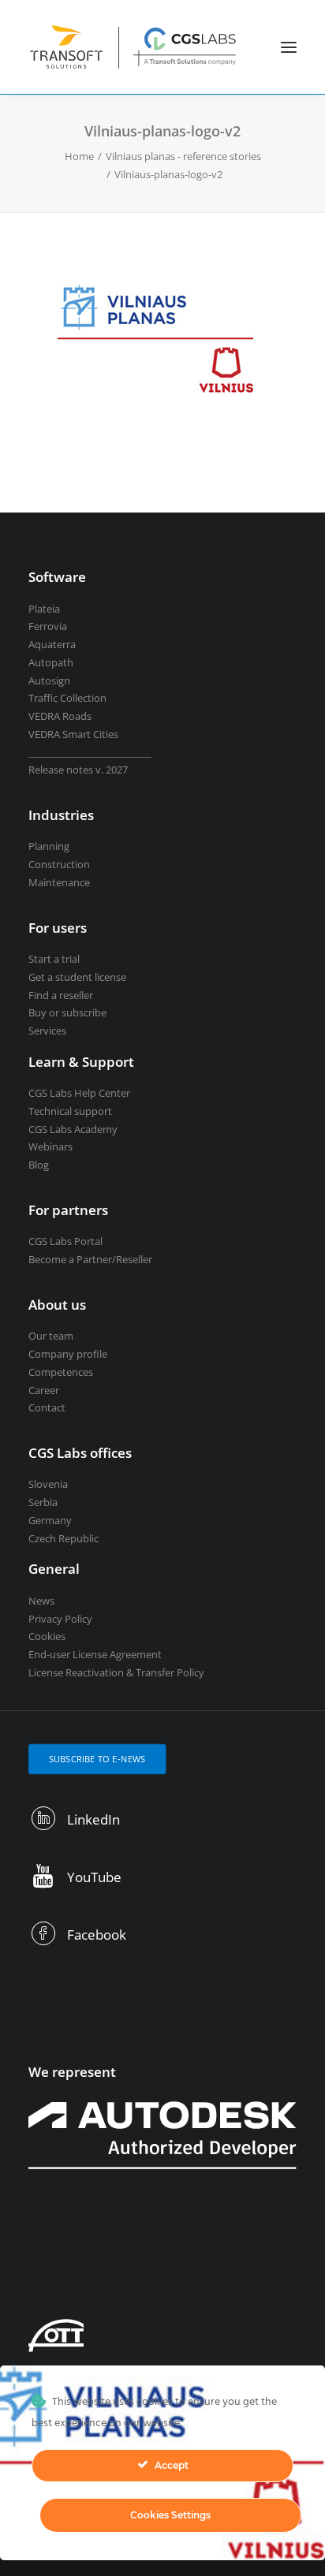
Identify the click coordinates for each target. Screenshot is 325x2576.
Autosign (49, 680)
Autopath (51, 662)
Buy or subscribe (67, 1012)
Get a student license (77, 977)
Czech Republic (64, 1538)
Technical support (70, 1111)
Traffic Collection (67, 698)
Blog (39, 1165)
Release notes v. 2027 (78, 770)
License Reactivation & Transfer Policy (116, 1672)
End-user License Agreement (95, 1654)
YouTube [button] (94, 1877)
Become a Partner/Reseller (90, 1259)
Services (47, 1031)
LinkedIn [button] (93, 1819)
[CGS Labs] (134, 47)
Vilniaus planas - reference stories (183, 156)
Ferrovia (48, 626)
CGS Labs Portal (65, 1241)
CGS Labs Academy (73, 1129)
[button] (289, 47)
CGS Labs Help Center (79, 1093)
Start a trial (54, 959)
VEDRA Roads (60, 716)
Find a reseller (61, 995)
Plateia (44, 609)
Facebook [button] (97, 1935)
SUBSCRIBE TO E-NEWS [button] (97, 1759)
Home (79, 156)
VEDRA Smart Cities (73, 734)
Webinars (50, 1146)
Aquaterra (52, 644)
